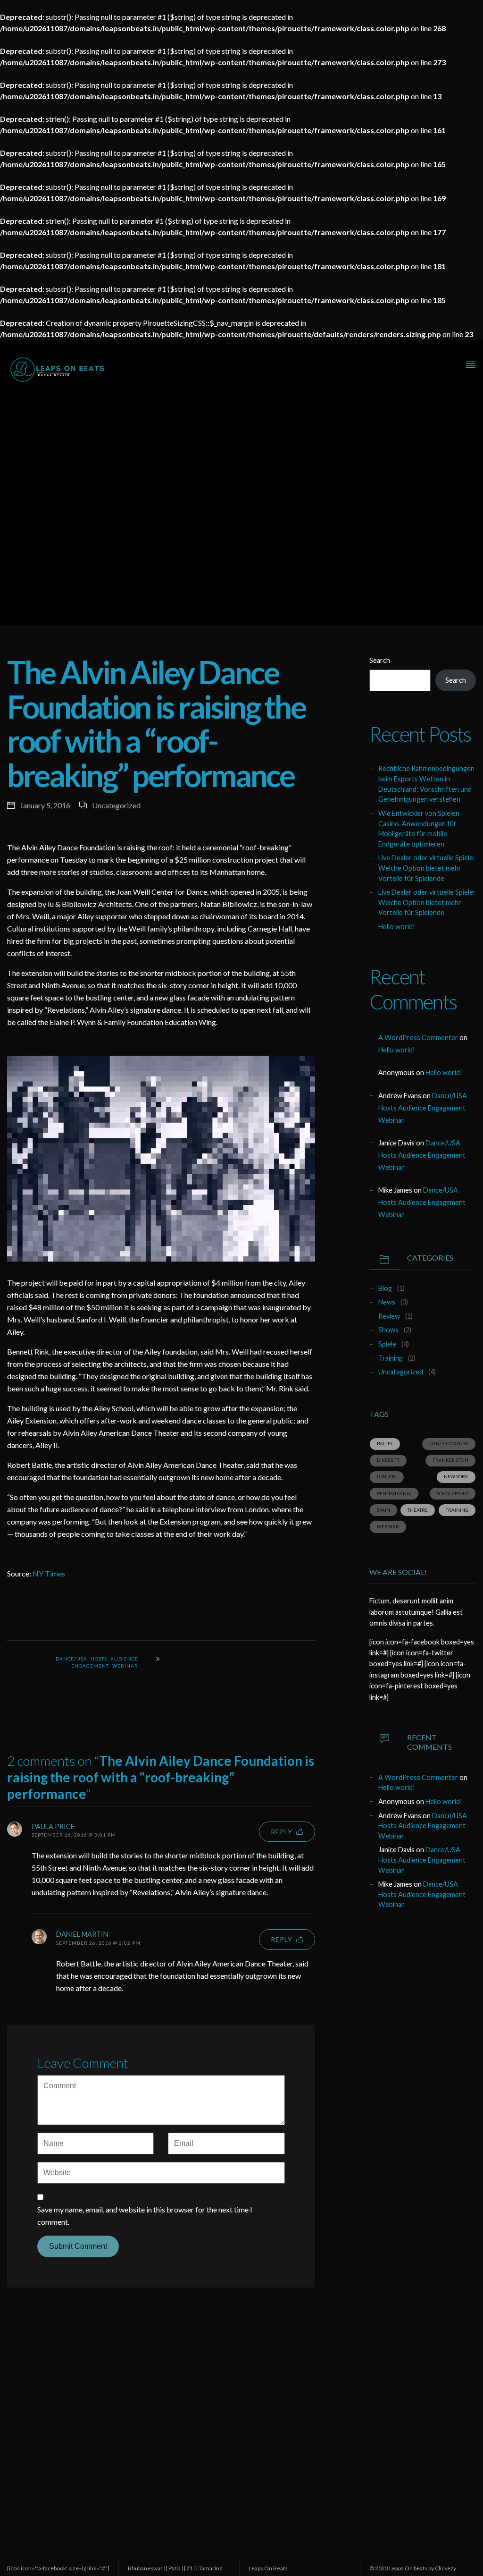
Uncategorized (116, 805)
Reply (282, 1832)
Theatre (418, 1510)
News (387, 1302)
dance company (449, 1444)
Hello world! (397, 927)
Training (391, 1358)
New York (456, 1477)
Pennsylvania (394, 1494)
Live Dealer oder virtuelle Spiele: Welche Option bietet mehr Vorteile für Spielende (427, 868)
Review (389, 1316)
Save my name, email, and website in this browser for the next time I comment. (145, 2216)
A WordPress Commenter (418, 1038)
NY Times (49, 1573)
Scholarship (453, 1494)
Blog (385, 1288)
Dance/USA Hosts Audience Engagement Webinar (97, 1662)
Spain (383, 1510)
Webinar (388, 1527)
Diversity (388, 1460)
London (387, 1477)
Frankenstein (450, 1460)
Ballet (385, 1444)
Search (380, 660)
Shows (388, 1330)
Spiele (387, 1344)
